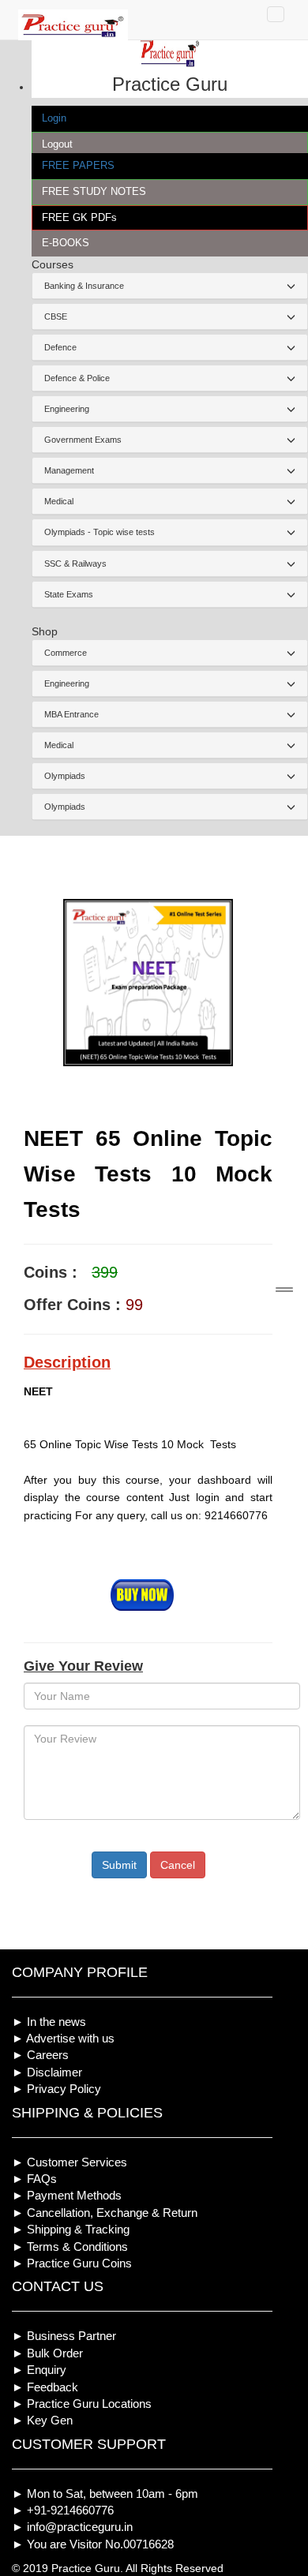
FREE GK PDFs (79, 217)
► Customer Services (69, 2162)
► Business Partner (64, 2336)
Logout (57, 144)
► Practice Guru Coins (72, 2263)
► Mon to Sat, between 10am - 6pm (105, 2494)
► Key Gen (42, 2420)
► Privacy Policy (56, 2089)
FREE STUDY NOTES (94, 191)
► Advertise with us (63, 2038)
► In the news (49, 2022)
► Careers (40, 2055)
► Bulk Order (47, 2353)
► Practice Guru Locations (82, 2404)
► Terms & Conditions (70, 2247)
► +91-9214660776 (63, 2510)
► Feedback (45, 2387)
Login (54, 118)
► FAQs (34, 2179)
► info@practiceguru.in (72, 2527)
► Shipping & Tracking (71, 2229)
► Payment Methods (67, 2195)
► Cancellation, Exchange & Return (105, 2213)
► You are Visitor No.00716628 (93, 2544)
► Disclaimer (47, 2072)
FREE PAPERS (78, 165)
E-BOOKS (66, 243)
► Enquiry (39, 2370)
